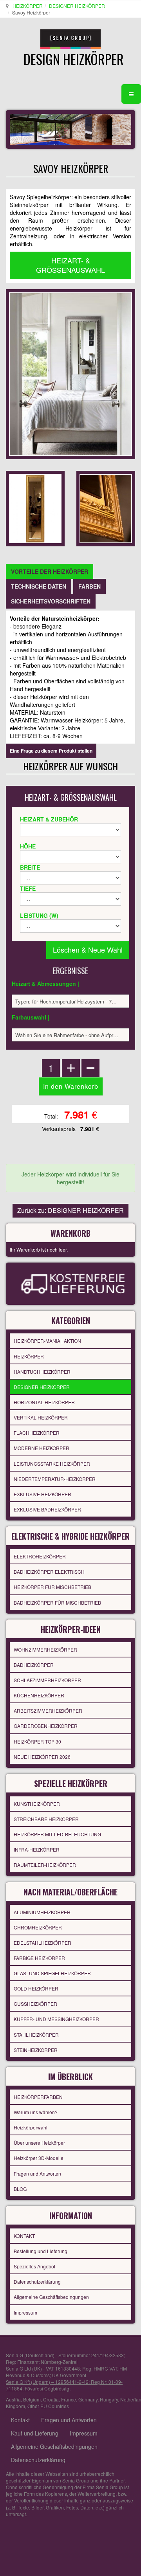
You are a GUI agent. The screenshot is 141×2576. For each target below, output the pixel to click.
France (69, 2399)
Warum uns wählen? (36, 2112)
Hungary (109, 2399)
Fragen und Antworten (37, 2173)
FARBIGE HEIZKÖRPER (39, 1958)
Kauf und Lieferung (35, 2433)
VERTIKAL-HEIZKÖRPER (41, 1417)
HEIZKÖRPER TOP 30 (37, 1741)
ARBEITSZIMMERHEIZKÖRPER (48, 1710)
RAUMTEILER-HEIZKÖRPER (45, 1865)
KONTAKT (24, 2236)
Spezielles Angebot (34, 2266)
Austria (13, 2399)
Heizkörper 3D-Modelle (39, 2158)
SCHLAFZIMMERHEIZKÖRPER (47, 1680)
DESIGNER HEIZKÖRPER (77, 6)
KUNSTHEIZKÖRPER (37, 1804)
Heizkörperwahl (31, 2127)
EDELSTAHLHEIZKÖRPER (42, 1943)
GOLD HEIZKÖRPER (36, 1988)
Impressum (25, 2312)
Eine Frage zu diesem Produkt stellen (51, 751)
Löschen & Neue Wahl (88, 949)
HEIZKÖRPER (28, 6)
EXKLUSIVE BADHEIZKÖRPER (47, 1509)
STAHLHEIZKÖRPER (36, 2035)
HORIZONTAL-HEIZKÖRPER (44, 1402)
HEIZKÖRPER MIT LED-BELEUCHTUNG (57, 1834)
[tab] (50, 571)
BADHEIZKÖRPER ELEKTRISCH (49, 1572)
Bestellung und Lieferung (41, 2251)
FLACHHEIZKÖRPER (37, 1433)
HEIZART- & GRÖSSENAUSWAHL (70, 265)
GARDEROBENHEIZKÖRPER (46, 1726)
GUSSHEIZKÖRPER (35, 2004)
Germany (88, 2399)
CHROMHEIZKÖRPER (38, 1927)
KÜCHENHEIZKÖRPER (39, 1695)
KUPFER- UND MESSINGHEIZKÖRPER (56, 2019)
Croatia (51, 2399)
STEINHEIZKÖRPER (36, 2050)
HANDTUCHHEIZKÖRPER (42, 1372)
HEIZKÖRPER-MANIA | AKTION (47, 1341)
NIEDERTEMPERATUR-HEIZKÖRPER (55, 1479)
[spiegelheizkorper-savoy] (35, 508)
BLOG (20, 2189)
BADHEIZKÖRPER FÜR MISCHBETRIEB (57, 1602)
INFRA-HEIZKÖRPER (37, 1849)
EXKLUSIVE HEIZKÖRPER (42, 1494)
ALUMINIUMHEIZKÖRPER (42, 1912)
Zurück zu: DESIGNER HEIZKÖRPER (70, 1210)
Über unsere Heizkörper (39, 2143)
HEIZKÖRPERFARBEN (38, 2097)
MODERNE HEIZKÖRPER (42, 1448)
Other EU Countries (48, 2406)
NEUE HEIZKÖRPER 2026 (42, 1757)
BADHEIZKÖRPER (34, 1665)
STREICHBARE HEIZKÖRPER (46, 1819)
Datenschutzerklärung (37, 2281)
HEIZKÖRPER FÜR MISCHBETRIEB (52, 1587)
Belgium (32, 2399)
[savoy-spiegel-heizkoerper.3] (106, 508)
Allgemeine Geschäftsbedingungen (51, 2297)
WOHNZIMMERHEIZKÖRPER (45, 1649)
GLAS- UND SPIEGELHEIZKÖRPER (52, 1973)
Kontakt (20, 2420)
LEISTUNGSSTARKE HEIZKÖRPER (52, 1464)
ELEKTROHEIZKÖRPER (40, 1556)
